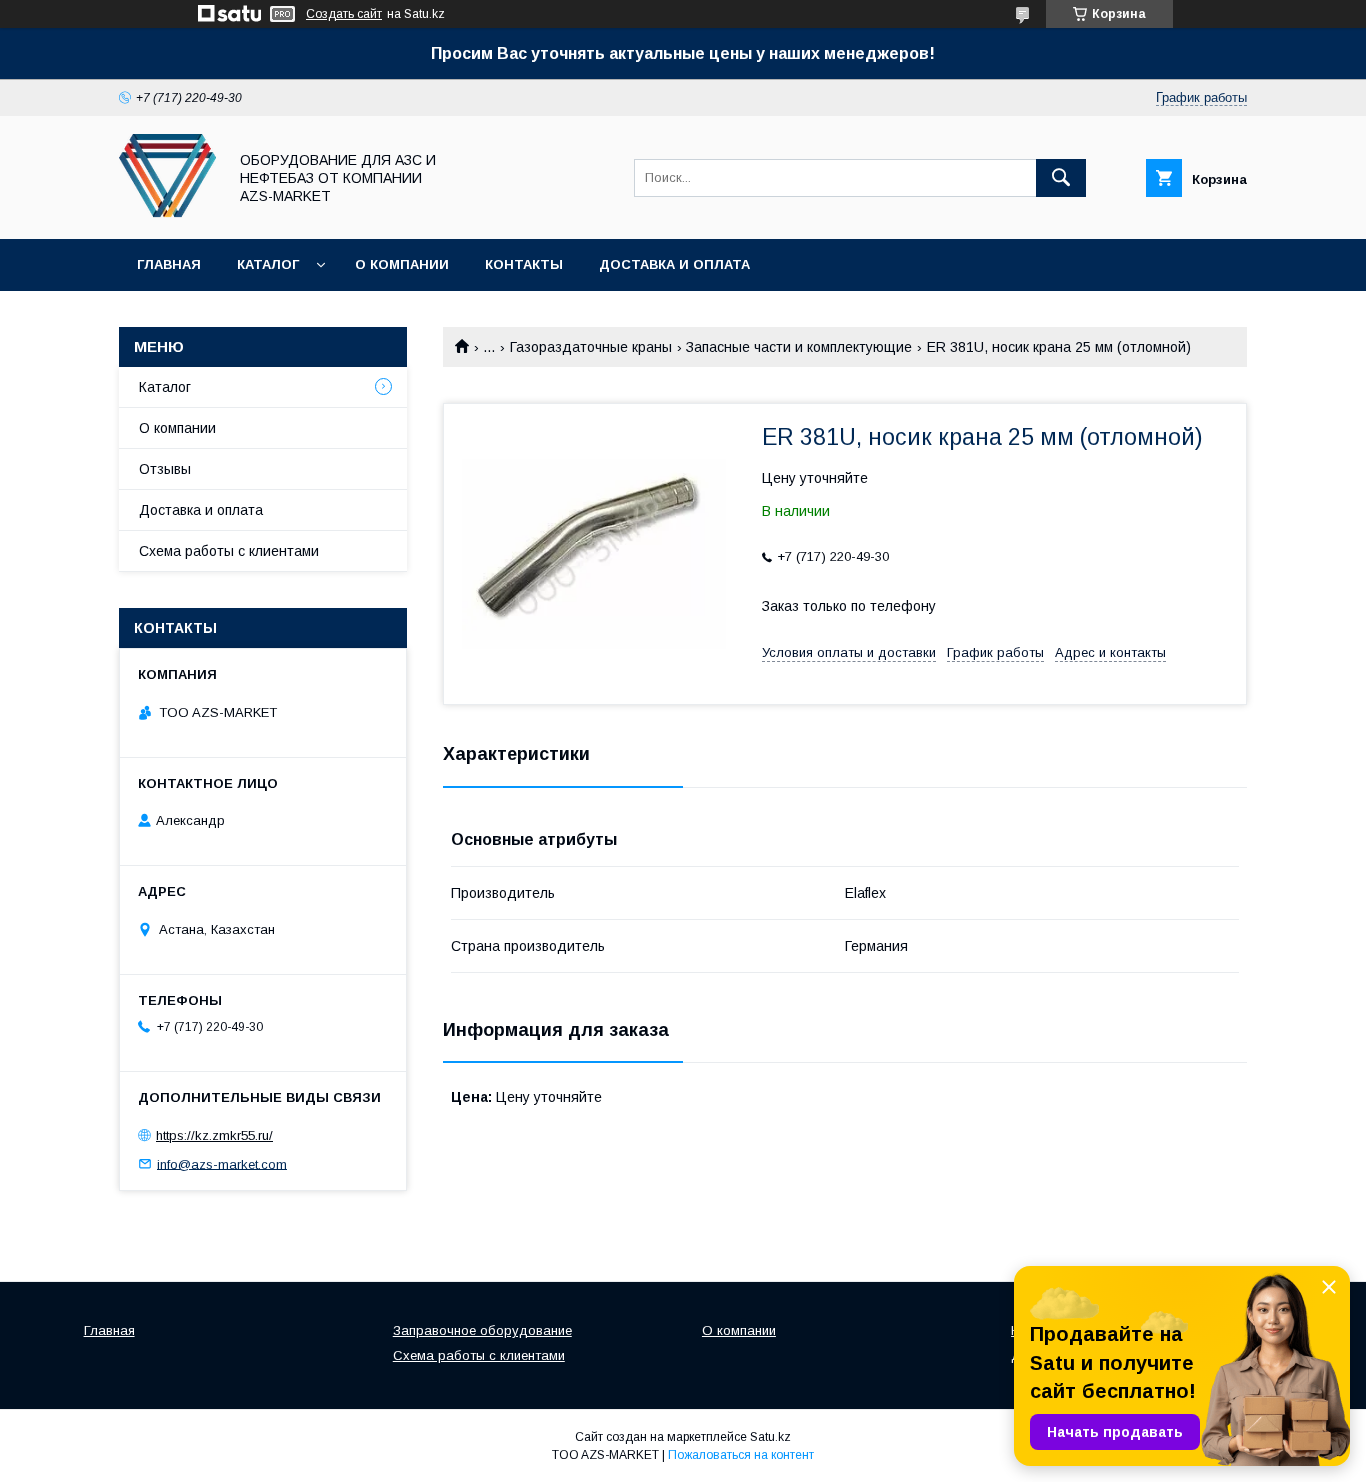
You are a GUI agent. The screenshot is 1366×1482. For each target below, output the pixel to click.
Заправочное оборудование (482, 1330)
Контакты (524, 264)
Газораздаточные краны (591, 347)
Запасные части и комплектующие (799, 347)
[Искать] (1061, 178)
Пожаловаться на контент (741, 1455)
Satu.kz (770, 1437)
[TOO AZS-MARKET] (167, 213)
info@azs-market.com (222, 1163)
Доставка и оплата (674, 264)
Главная (169, 264)
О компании (402, 264)
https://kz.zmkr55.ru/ (214, 1135)
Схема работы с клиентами (229, 551)
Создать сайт (344, 14)
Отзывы (165, 469)
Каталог (268, 264)
